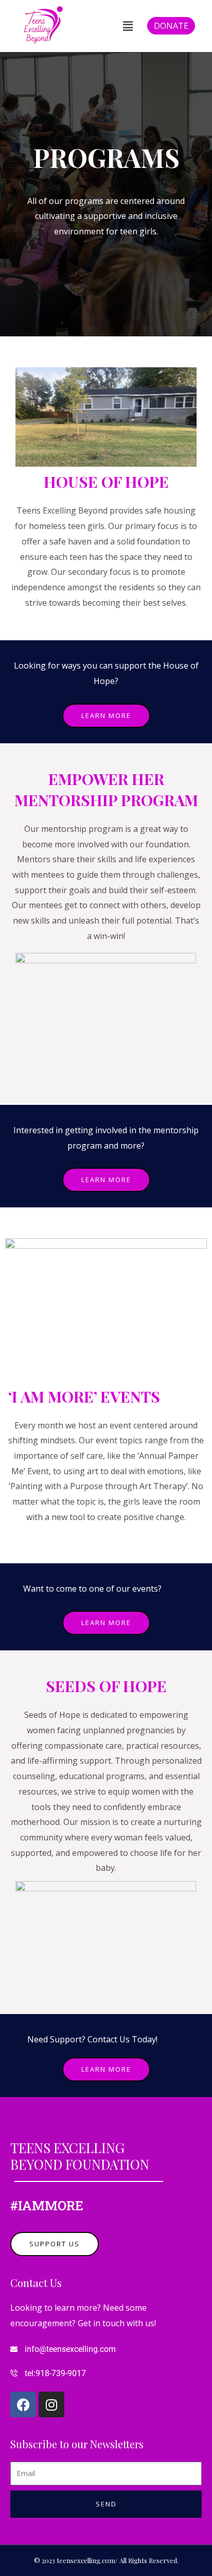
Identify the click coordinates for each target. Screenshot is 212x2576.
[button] (128, 26)
